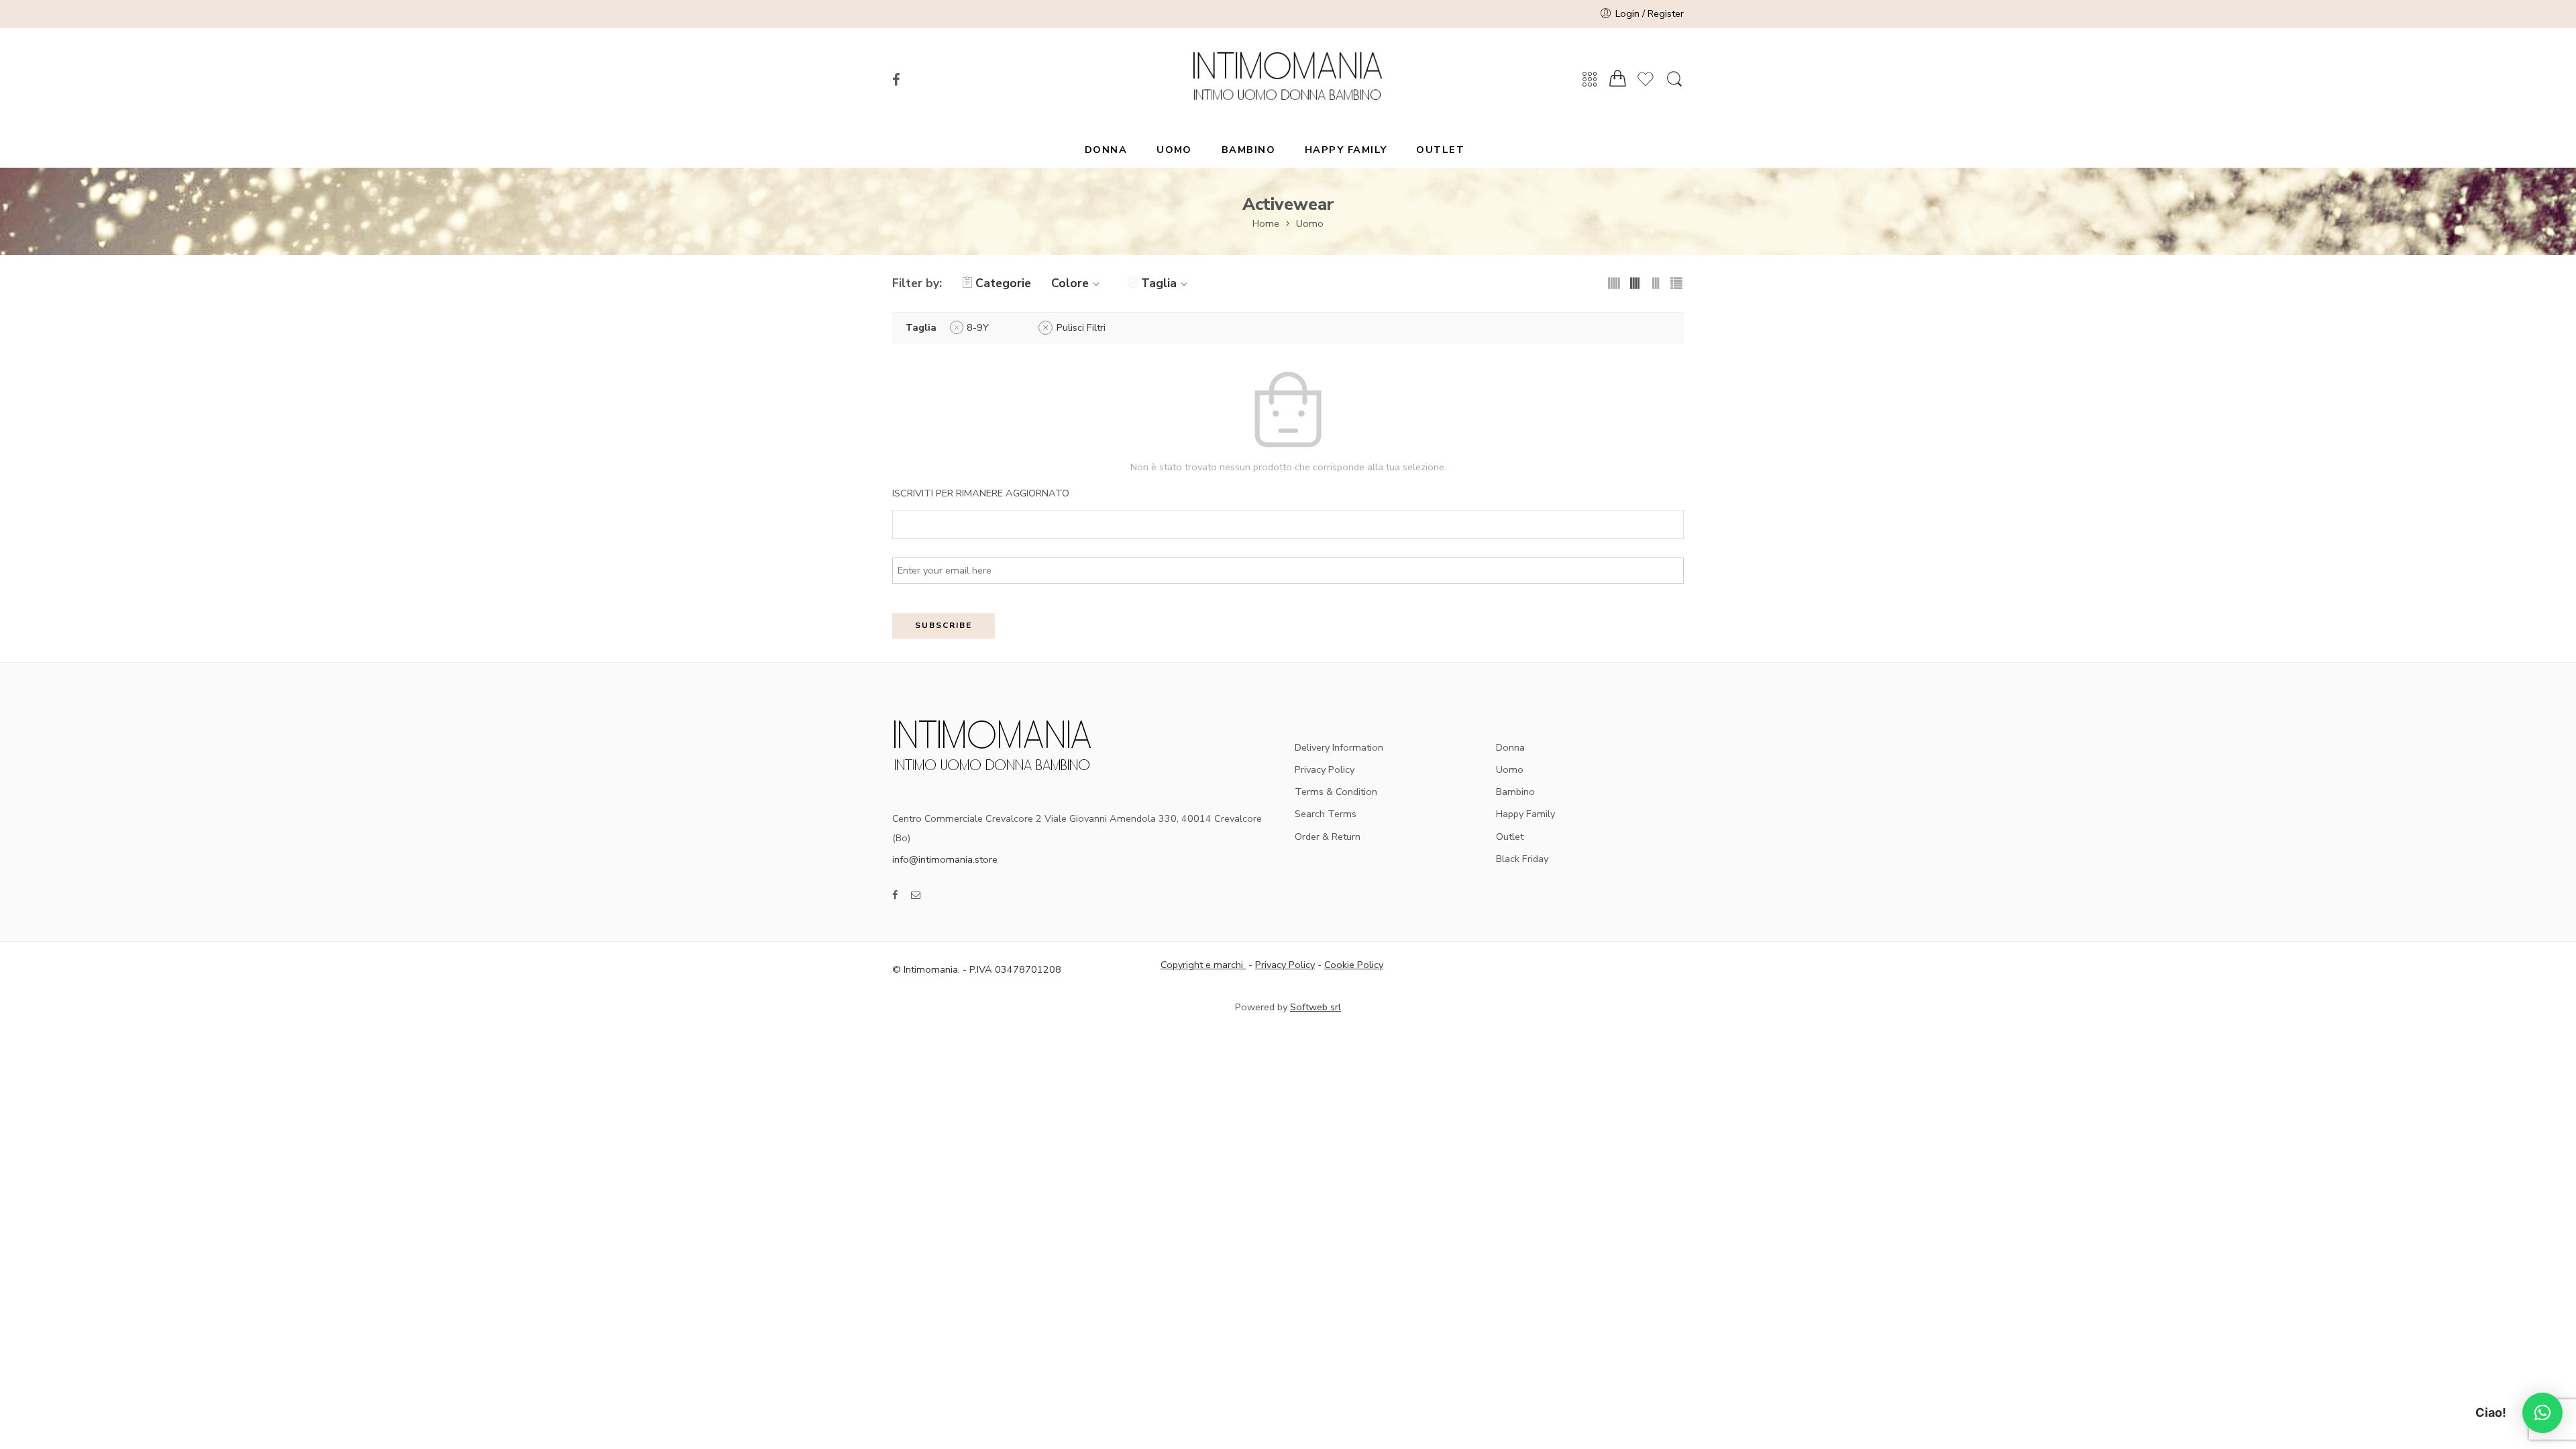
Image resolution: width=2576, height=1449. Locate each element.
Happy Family (1525, 814)
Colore (1070, 283)
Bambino (1515, 792)
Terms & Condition (1336, 792)
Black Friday (1522, 859)
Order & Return (1328, 837)
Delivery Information (1339, 747)
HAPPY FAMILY (1346, 150)
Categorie (1003, 283)
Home (1266, 223)
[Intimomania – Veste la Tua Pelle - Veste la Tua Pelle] (1288, 80)
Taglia (1159, 283)
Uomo (1310, 223)
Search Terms (1326, 814)
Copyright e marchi (1203, 965)
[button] (2542, 1413)
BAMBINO (1248, 150)
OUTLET (1440, 150)
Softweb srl (1316, 1007)
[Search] (1674, 80)
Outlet (1510, 837)
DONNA (1106, 150)
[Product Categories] (1590, 80)
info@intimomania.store (945, 859)
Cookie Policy (1354, 965)
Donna (1510, 747)
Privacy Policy (1325, 769)
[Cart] (1618, 79)
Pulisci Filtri (1081, 327)
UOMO (1174, 150)
